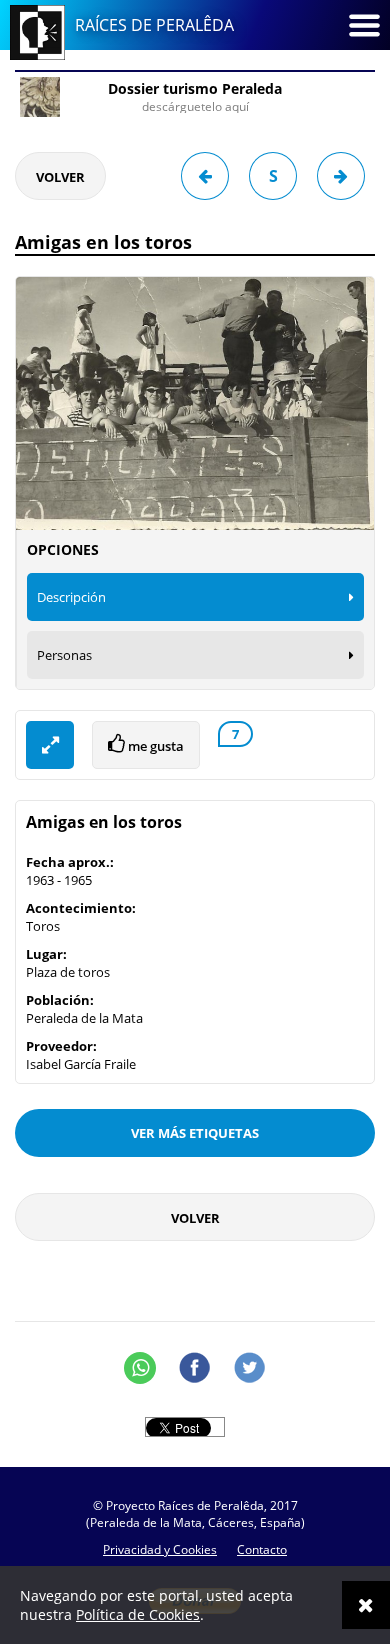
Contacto (262, 1549)
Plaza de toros (68, 972)
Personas (64, 655)
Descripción (71, 597)
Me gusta (154, 746)
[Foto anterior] (205, 176)
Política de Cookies (138, 1614)
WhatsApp (140, 1368)
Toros (43, 926)
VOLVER (60, 177)
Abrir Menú (364, 25)
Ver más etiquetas (195, 1133)
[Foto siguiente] (341, 176)
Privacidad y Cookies (160, 1549)
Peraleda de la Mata (84, 1018)
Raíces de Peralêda (154, 25)
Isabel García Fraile (81, 1064)
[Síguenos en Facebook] (195, 1368)
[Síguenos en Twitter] (250, 1368)
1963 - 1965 (59, 880)
